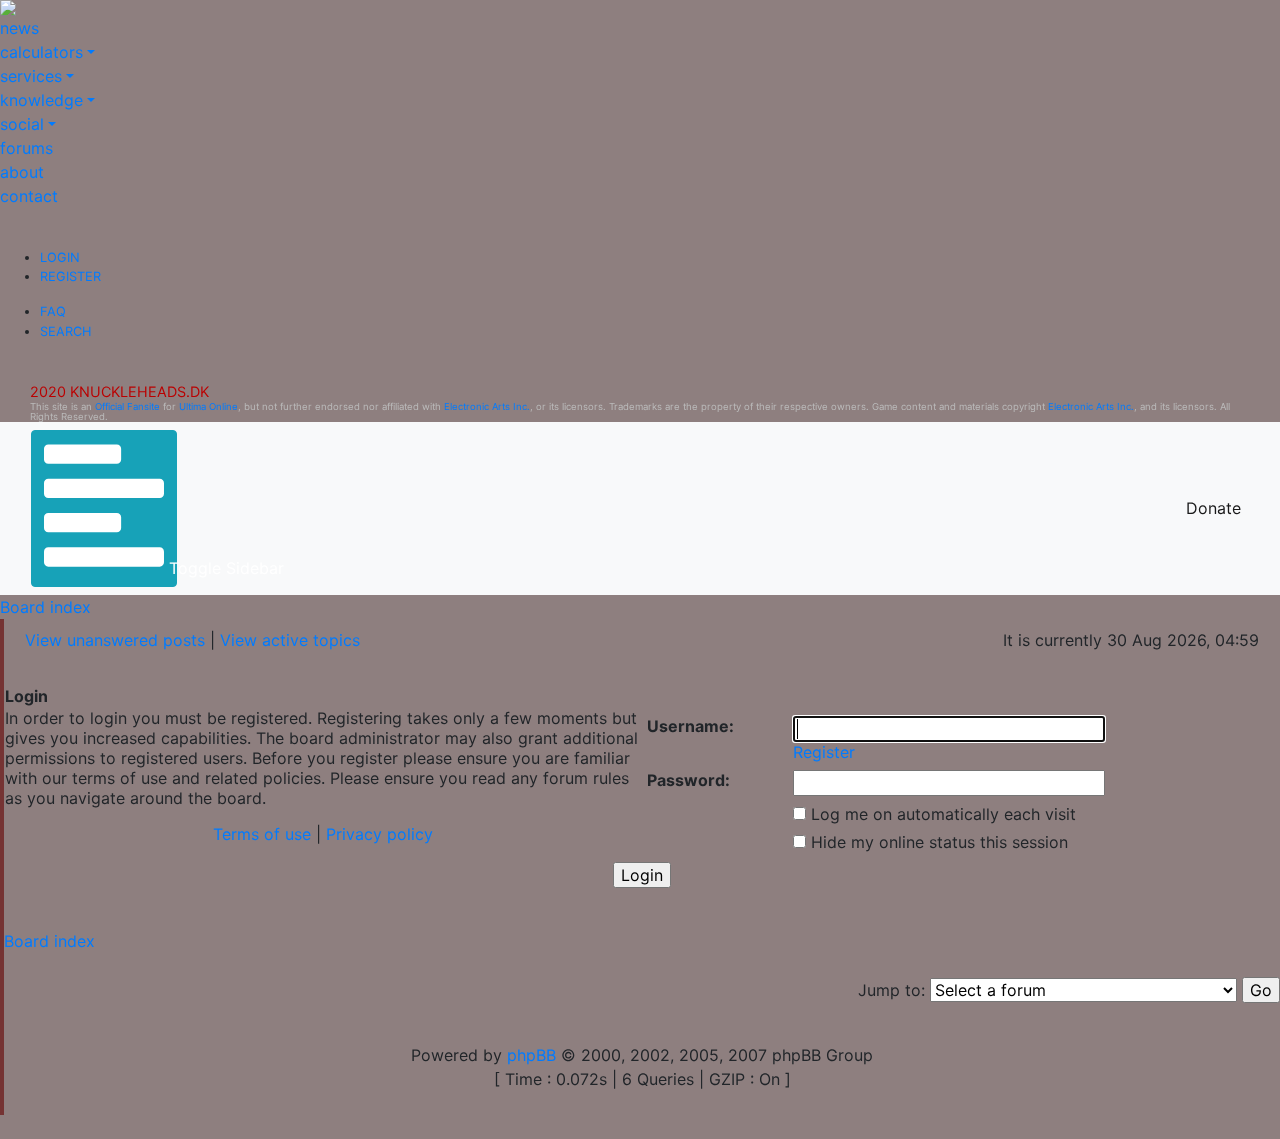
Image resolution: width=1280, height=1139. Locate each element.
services (31, 76)
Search (65, 331)
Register (70, 276)
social (22, 124)
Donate (1213, 508)
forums (26, 148)
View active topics (290, 640)
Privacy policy (379, 834)
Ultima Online (208, 406)
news (19, 28)
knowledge (41, 100)
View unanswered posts (115, 640)
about (22, 172)
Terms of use (262, 834)
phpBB (531, 1055)
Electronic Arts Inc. (487, 406)
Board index (45, 607)
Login (60, 257)
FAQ (53, 311)
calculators (41, 52)
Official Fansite (127, 406)
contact (29, 196)
